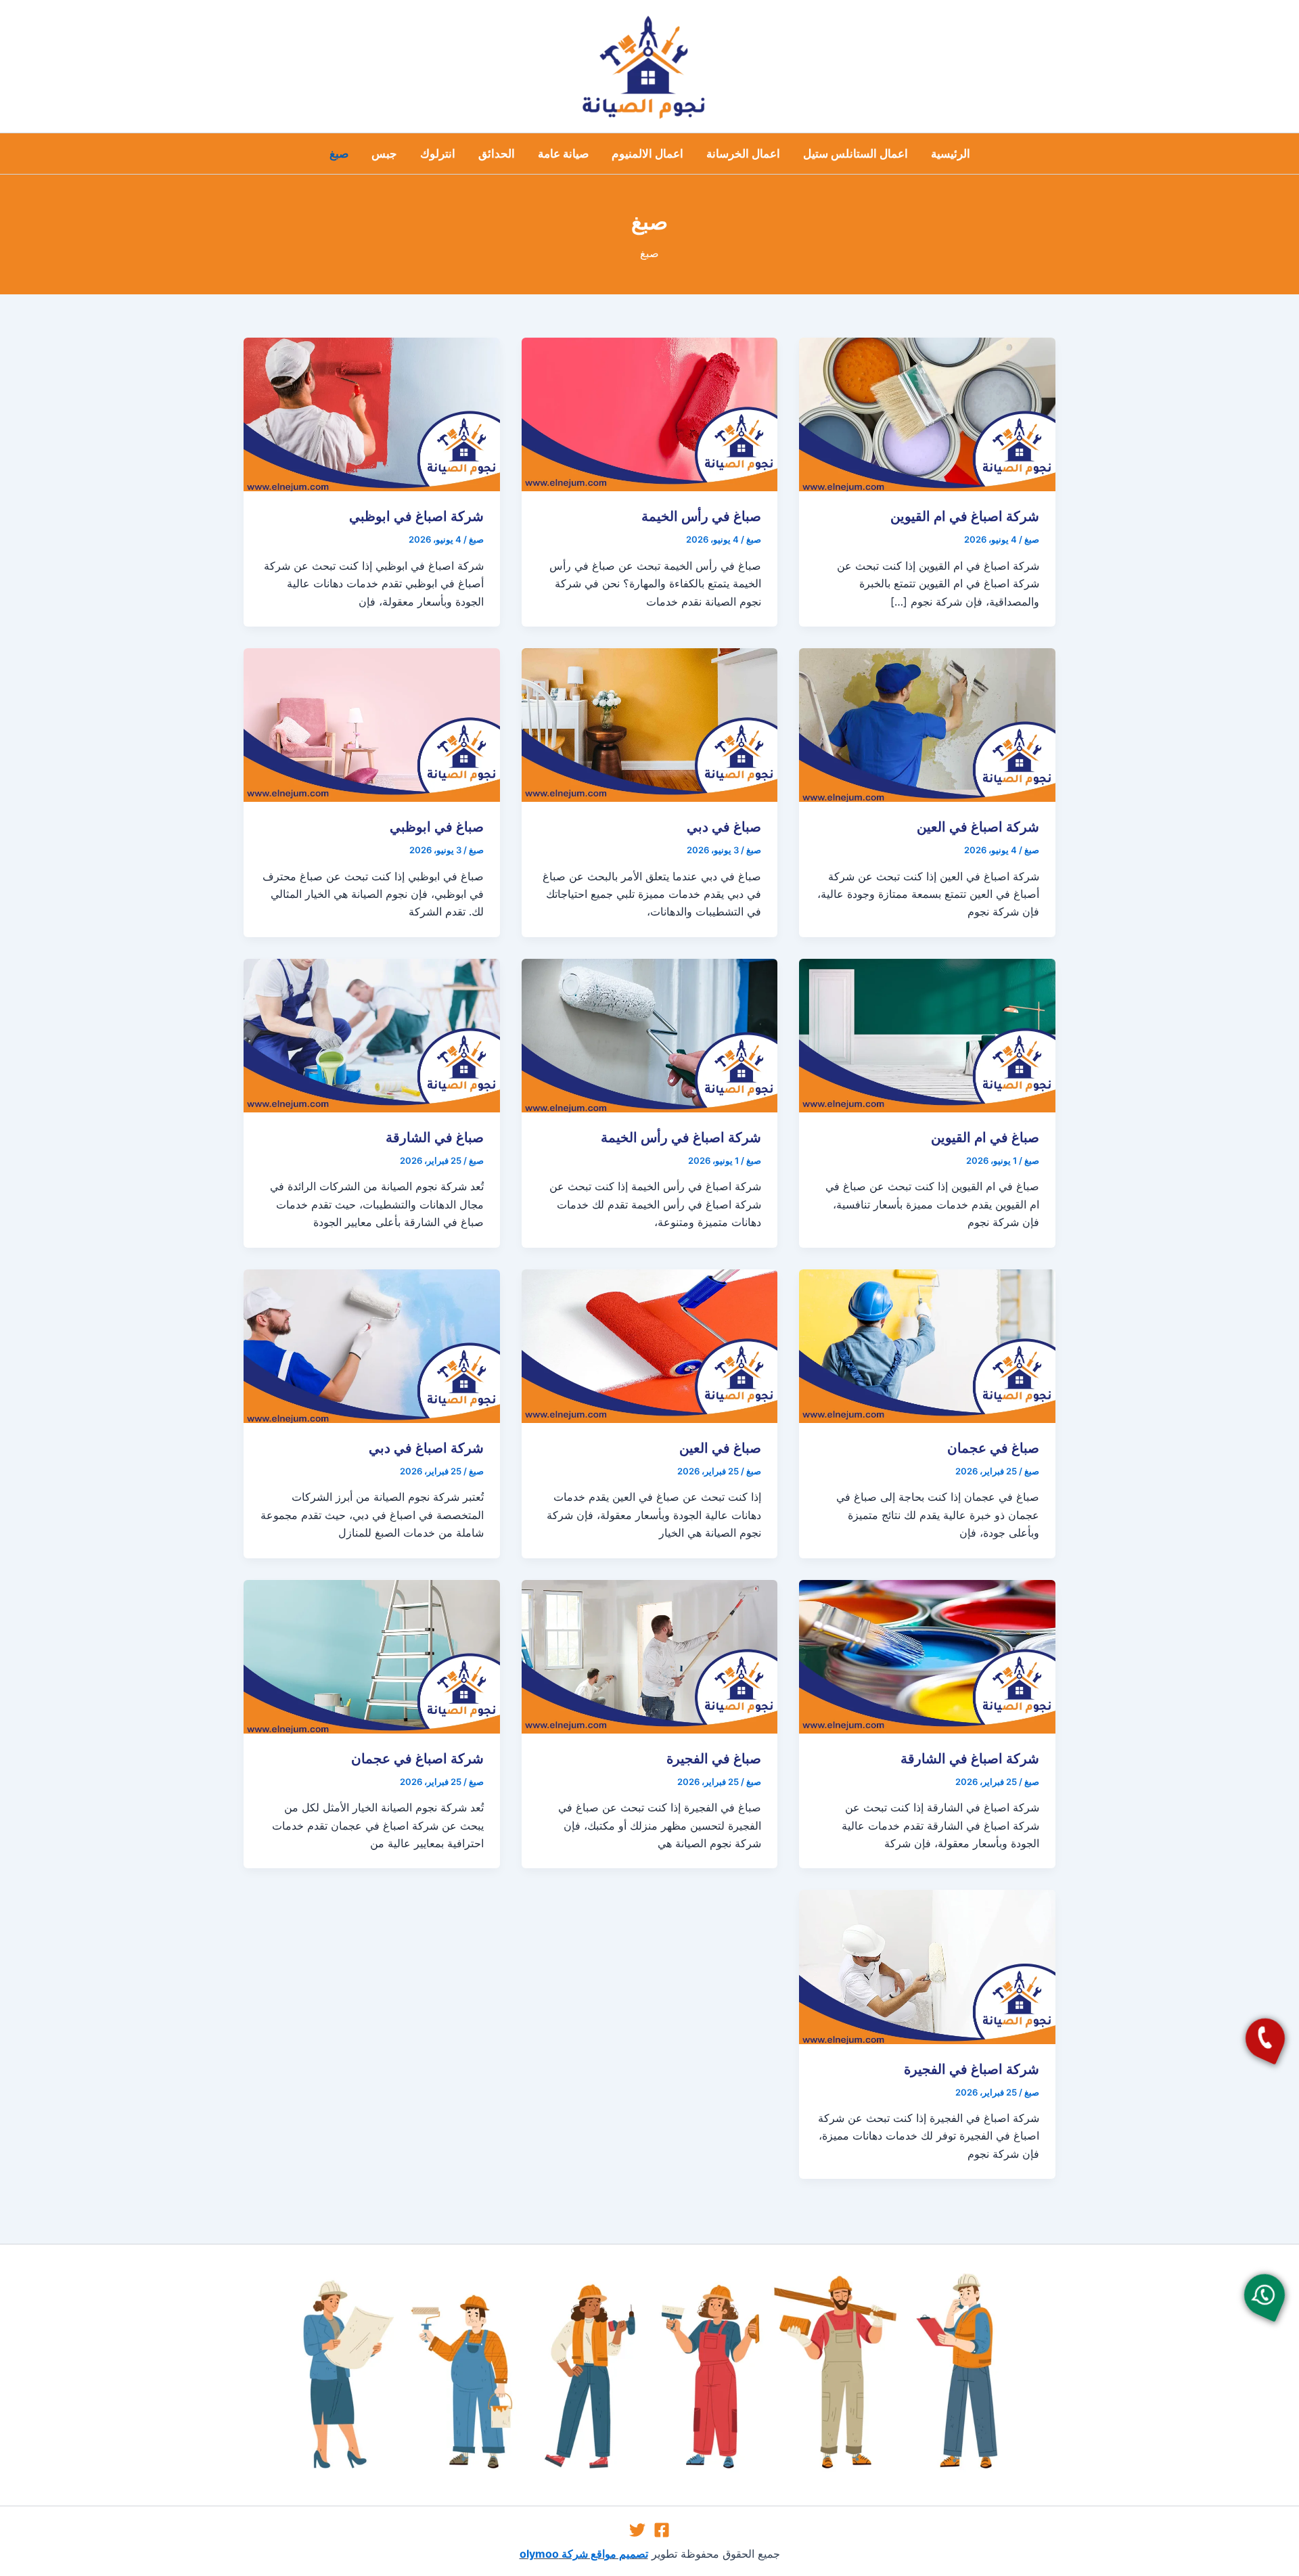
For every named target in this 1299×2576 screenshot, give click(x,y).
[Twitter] (637, 2530)
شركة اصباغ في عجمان (417, 1759)
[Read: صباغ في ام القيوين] (927, 1035)
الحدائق (497, 154)
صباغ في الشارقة (435, 1137)
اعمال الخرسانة (743, 154)
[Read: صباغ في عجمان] (927, 1345)
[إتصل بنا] (1265, 2038)
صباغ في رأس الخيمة (701, 516)
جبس (384, 154)
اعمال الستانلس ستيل (856, 154)
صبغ (339, 154)
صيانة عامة (563, 154)
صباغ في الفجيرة (714, 1759)
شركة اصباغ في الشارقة (970, 1759)
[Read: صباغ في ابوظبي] (372, 724)
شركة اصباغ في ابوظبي (416, 516)
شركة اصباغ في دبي (426, 1448)
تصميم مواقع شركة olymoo (584, 2554)
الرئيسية (951, 154)
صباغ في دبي (724, 827)
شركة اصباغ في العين (978, 827)
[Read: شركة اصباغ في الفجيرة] (927, 1966)
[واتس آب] (1264, 2295)
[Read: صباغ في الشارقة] (372, 1035)
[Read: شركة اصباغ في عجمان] (372, 1655)
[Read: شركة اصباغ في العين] (927, 724)
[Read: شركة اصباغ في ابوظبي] (372, 413)
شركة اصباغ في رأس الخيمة (681, 1137)
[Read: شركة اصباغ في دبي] (372, 1345)
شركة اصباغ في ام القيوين (965, 516)
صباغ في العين (720, 1448)
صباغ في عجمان (993, 1448)
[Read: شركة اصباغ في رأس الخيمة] (650, 1035)
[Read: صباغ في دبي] (650, 724)
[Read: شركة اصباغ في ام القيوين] (927, 413)
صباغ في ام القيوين (985, 1137)
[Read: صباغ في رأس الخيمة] (650, 413)
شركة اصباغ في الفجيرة (972, 2069)
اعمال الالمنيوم (647, 154)
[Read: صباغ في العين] (650, 1345)
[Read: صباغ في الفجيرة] (650, 1655)
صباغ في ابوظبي (437, 827)
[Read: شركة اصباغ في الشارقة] (927, 1655)
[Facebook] (662, 2530)
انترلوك (438, 154)
